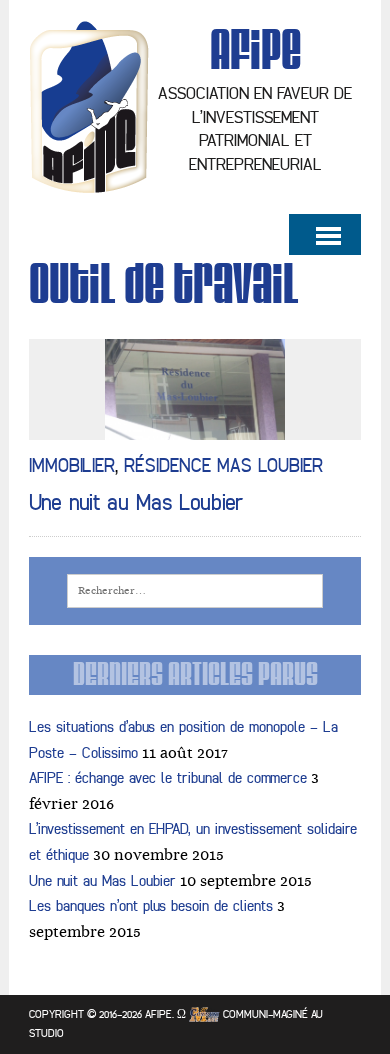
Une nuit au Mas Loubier (136, 502)
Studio (46, 1033)
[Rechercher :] (195, 589)
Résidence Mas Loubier (223, 466)
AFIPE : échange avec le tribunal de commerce (168, 778)
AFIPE (158, 1014)
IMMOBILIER (72, 466)
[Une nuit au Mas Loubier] (195, 427)
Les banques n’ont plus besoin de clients (151, 906)
